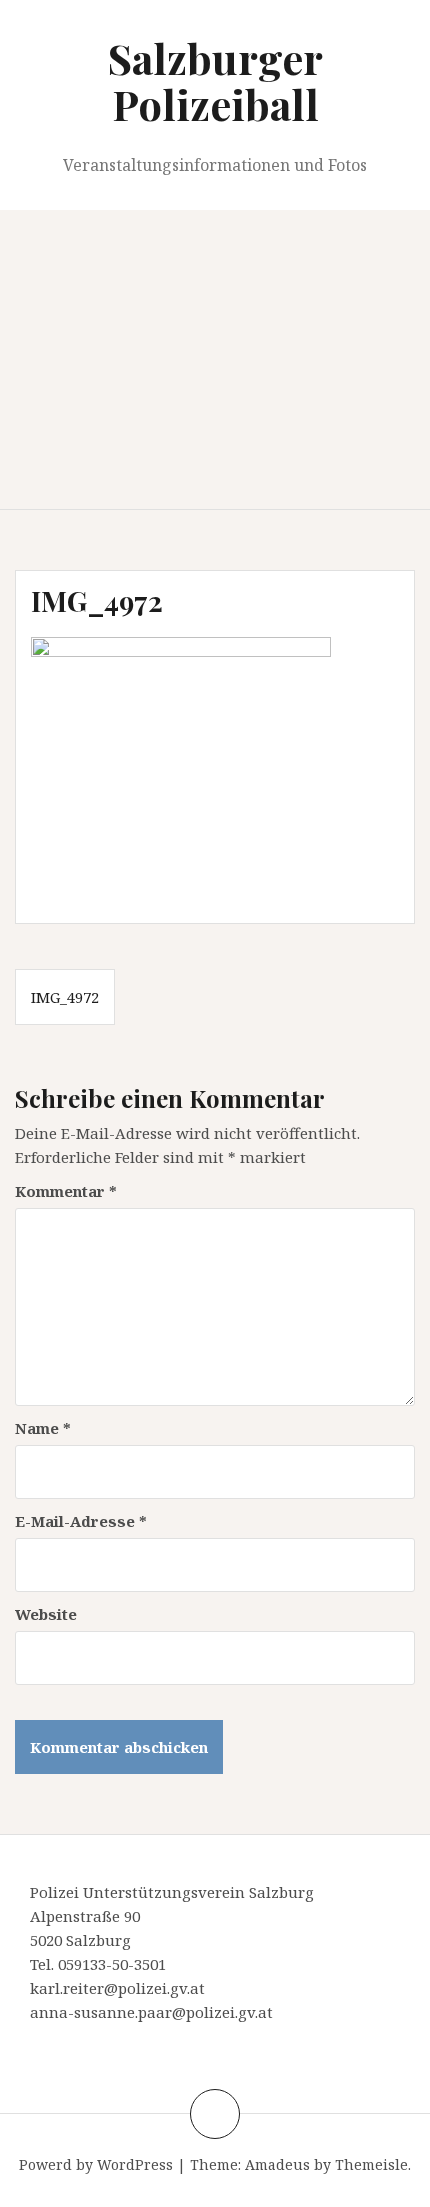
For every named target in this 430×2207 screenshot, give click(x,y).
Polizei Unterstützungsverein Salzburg (172, 1892)
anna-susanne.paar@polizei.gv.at (151, 2012)
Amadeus (277, 2164)
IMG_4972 (65, 997)
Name (43, 1428)
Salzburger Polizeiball (215, 81)
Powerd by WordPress (96, 2164)
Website (46, 1614)
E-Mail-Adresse (81, 1521)
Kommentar (66, 1191)
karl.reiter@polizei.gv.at (117, 1988)
